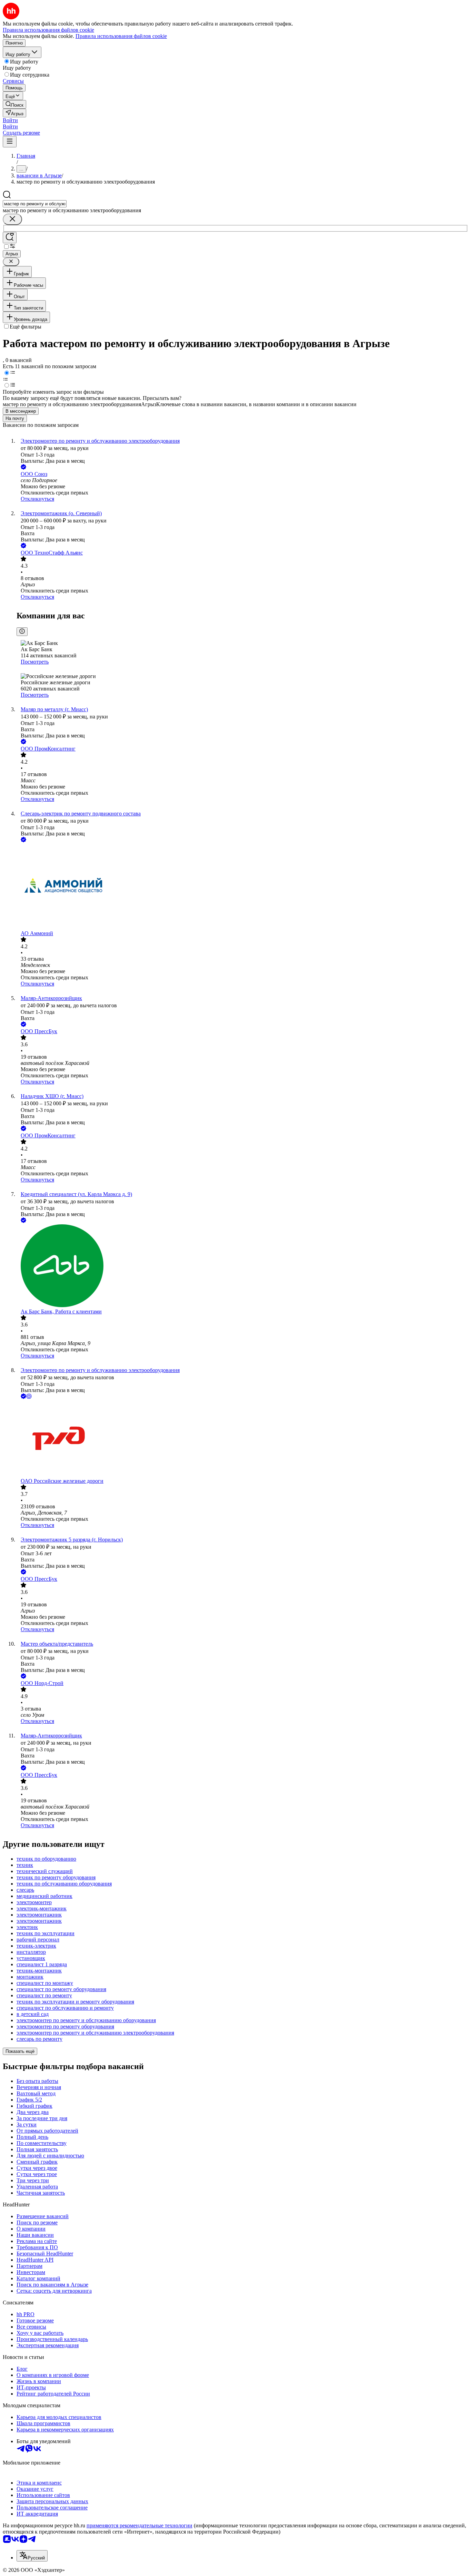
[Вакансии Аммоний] (242, 887)
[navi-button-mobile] (10, 142)
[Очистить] (12, 219)
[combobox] (35, 204)
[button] (10, 120)
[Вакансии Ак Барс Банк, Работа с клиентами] (242, 1266)
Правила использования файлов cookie (121, 36)
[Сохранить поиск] (10, 238)
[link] (14, 104)
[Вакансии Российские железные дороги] (242, 1439)
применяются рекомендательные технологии (139, 2525)
